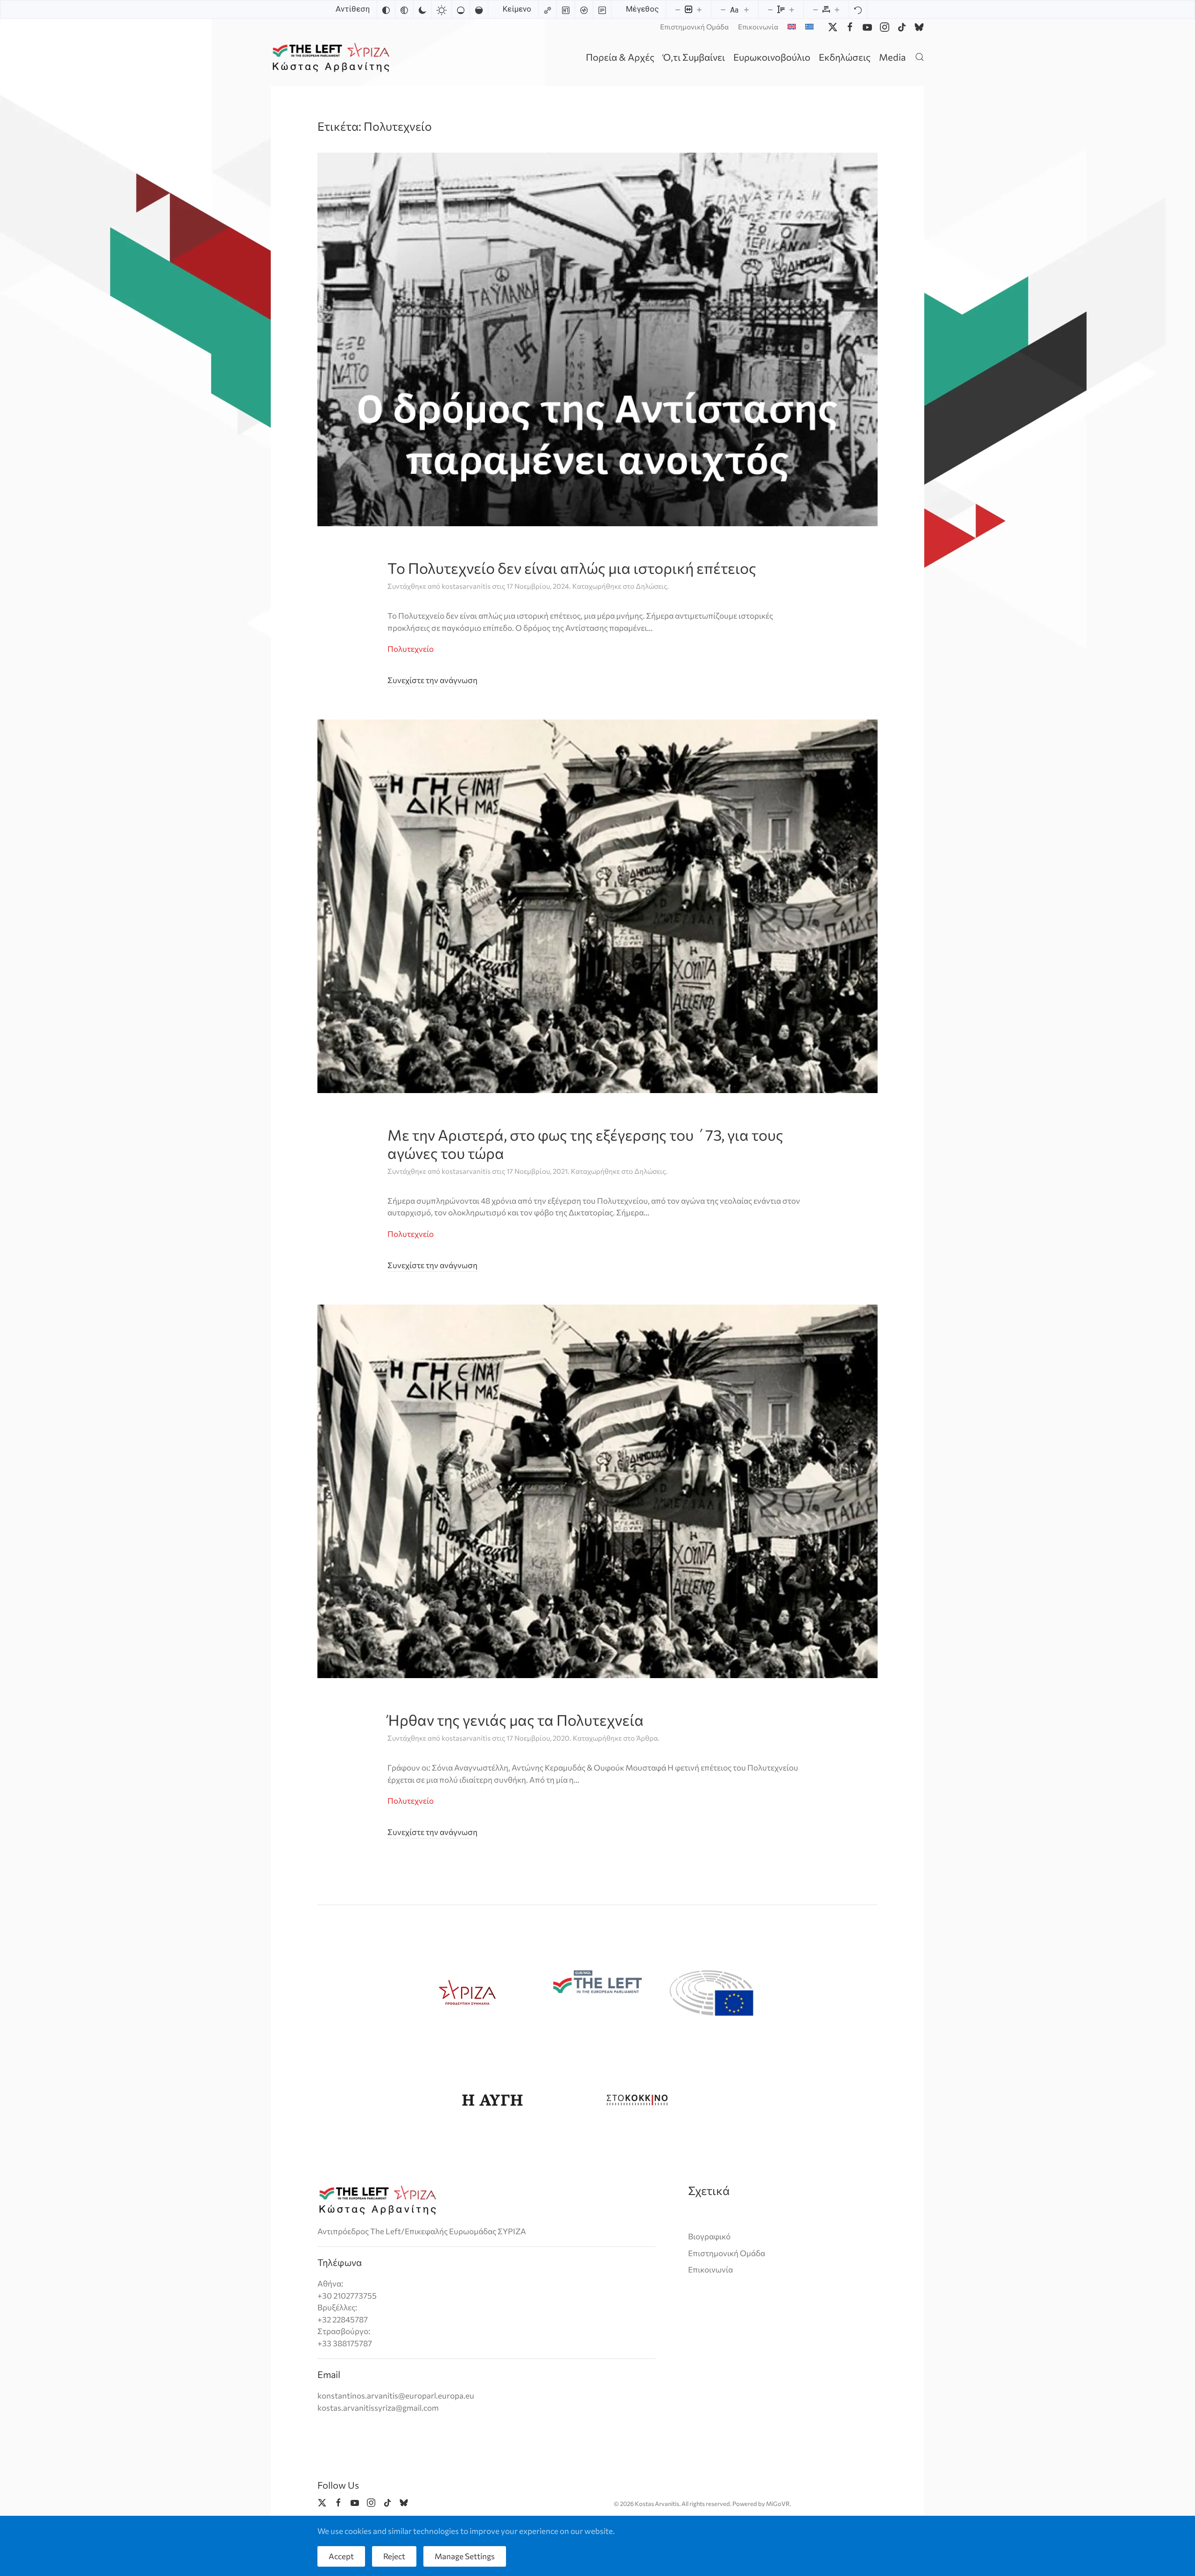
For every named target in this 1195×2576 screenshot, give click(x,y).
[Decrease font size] (723, 9)
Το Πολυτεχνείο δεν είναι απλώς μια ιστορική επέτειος (572, 568)
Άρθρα (647, 1738)
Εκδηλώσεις (845, 57)
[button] (920, 57)
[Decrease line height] (770, 9)
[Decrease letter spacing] (815, 9)
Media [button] (892, 57)
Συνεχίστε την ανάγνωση (432, 680)
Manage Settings (465, 2556)
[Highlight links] (548, 9)
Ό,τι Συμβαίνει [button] (694, 57)
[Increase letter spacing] (837, 9)
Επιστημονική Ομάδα (694, 27)
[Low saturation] (461, 9)
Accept (341, 2556)
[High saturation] (479, 9)
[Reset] (858, 9)
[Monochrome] (404, 9)
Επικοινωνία (758, 27)
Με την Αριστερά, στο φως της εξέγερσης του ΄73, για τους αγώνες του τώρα (585, 1143)
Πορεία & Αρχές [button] (620, 57)
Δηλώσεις (651, 586)
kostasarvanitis (466, 586)
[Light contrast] (442, 9)
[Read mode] (602, 9)
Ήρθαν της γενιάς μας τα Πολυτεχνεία (516, 1720)
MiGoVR (778, 2504)
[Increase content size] (699, 9)
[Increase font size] (746, 9)
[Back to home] (333, 57)
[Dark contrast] (422, 9)
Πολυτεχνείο (411, 649)
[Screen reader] (584, 9)
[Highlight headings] (566, 9)
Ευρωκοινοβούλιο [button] (772, 57)
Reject (394, 2556)
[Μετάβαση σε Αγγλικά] (792, 27)
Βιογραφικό (709, 2236)
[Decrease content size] (678, 9)
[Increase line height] (792, 9)
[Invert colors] (386, 9)
